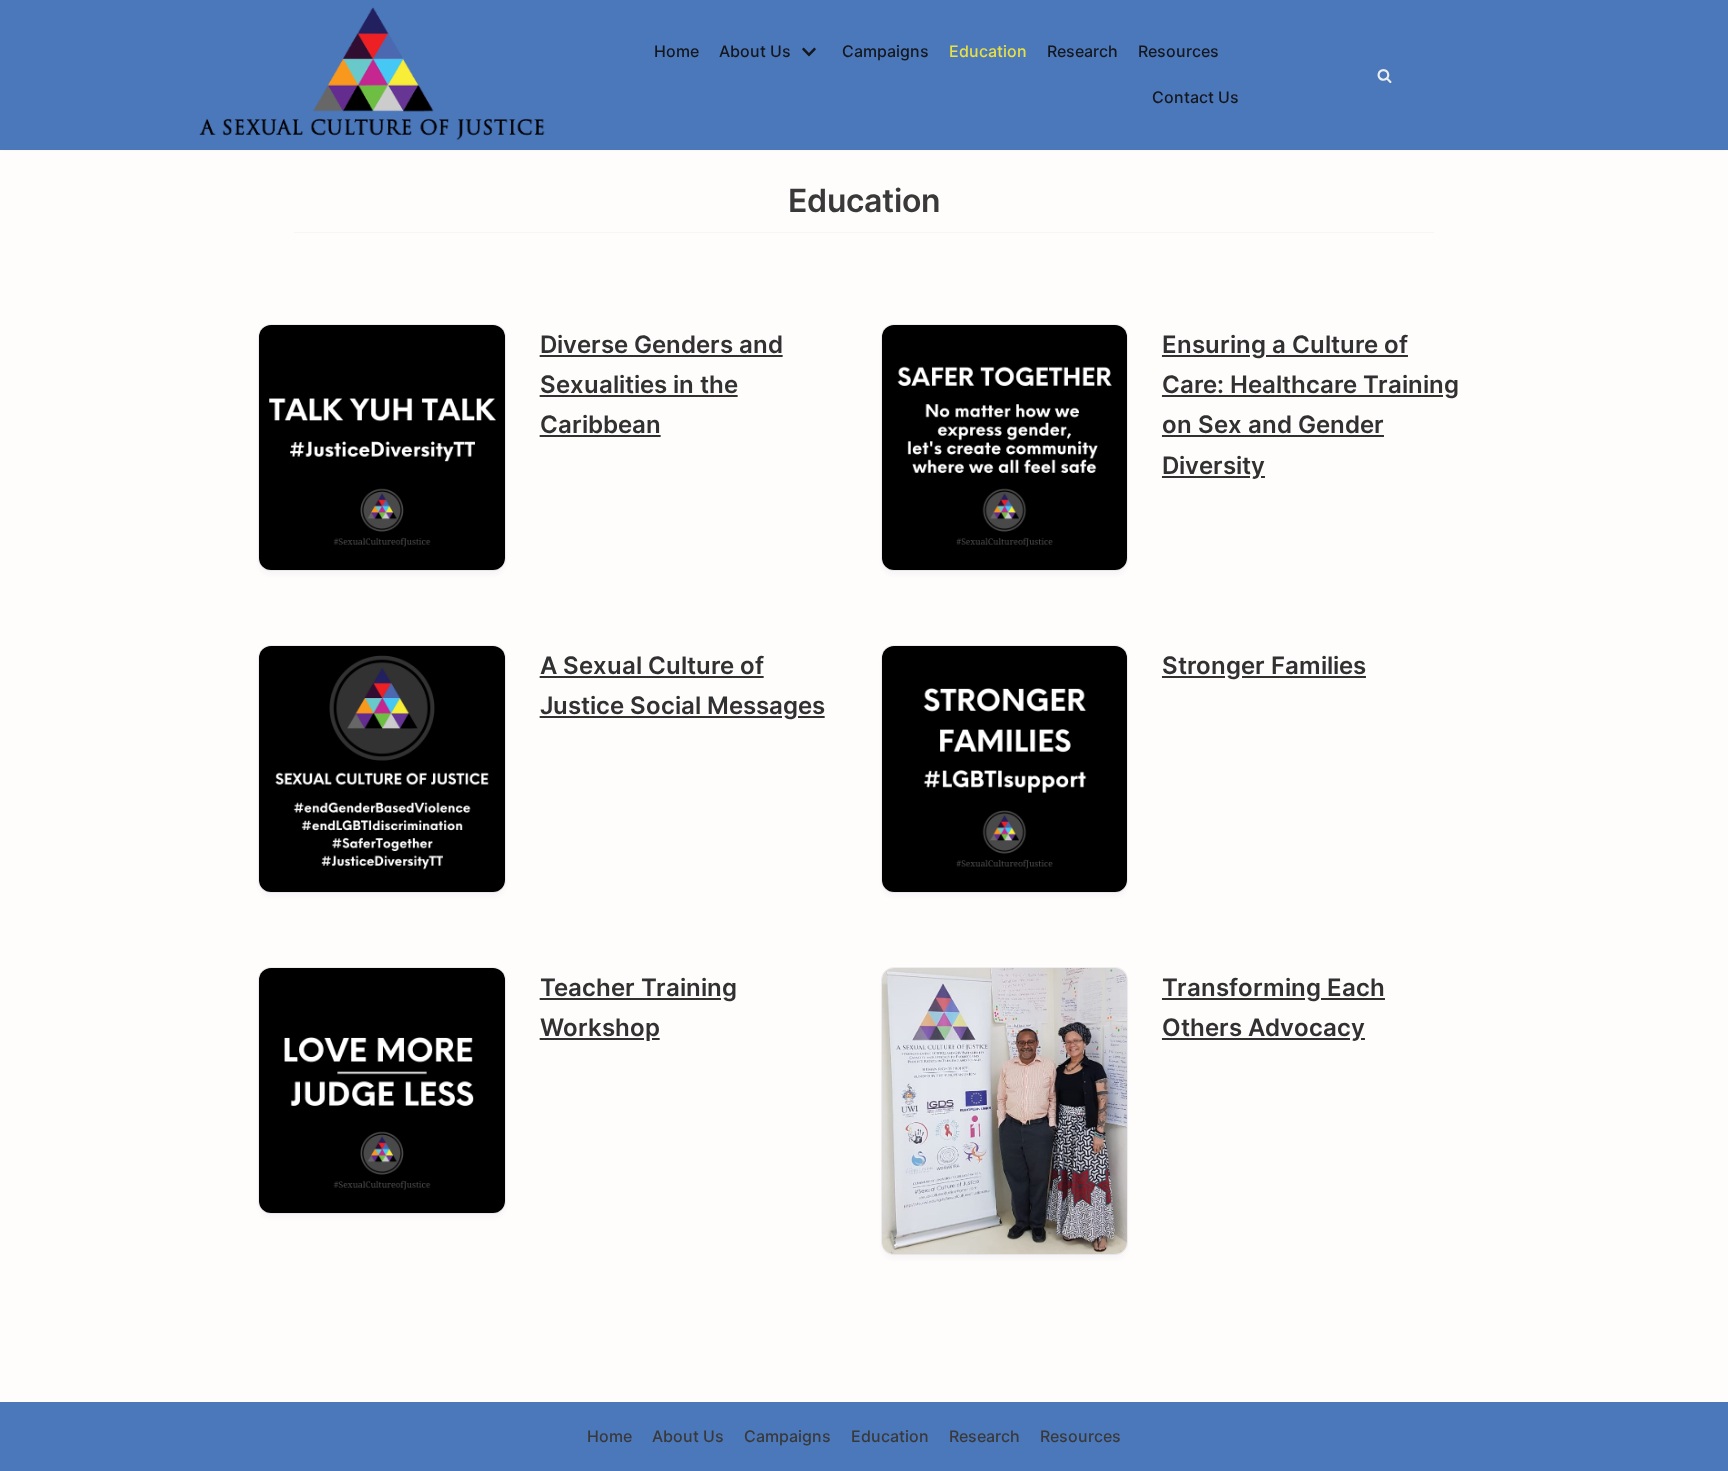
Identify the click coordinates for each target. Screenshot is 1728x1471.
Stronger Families (1264, 665)
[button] (1384, 75)
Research (1082, 51)
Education (988, 51)
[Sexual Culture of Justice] (377, 75)
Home (676, 51)
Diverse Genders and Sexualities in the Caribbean (661, 385)
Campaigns (885, 51)
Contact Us (1195, 97)
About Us (688, 1436)
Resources (1178, 51)
